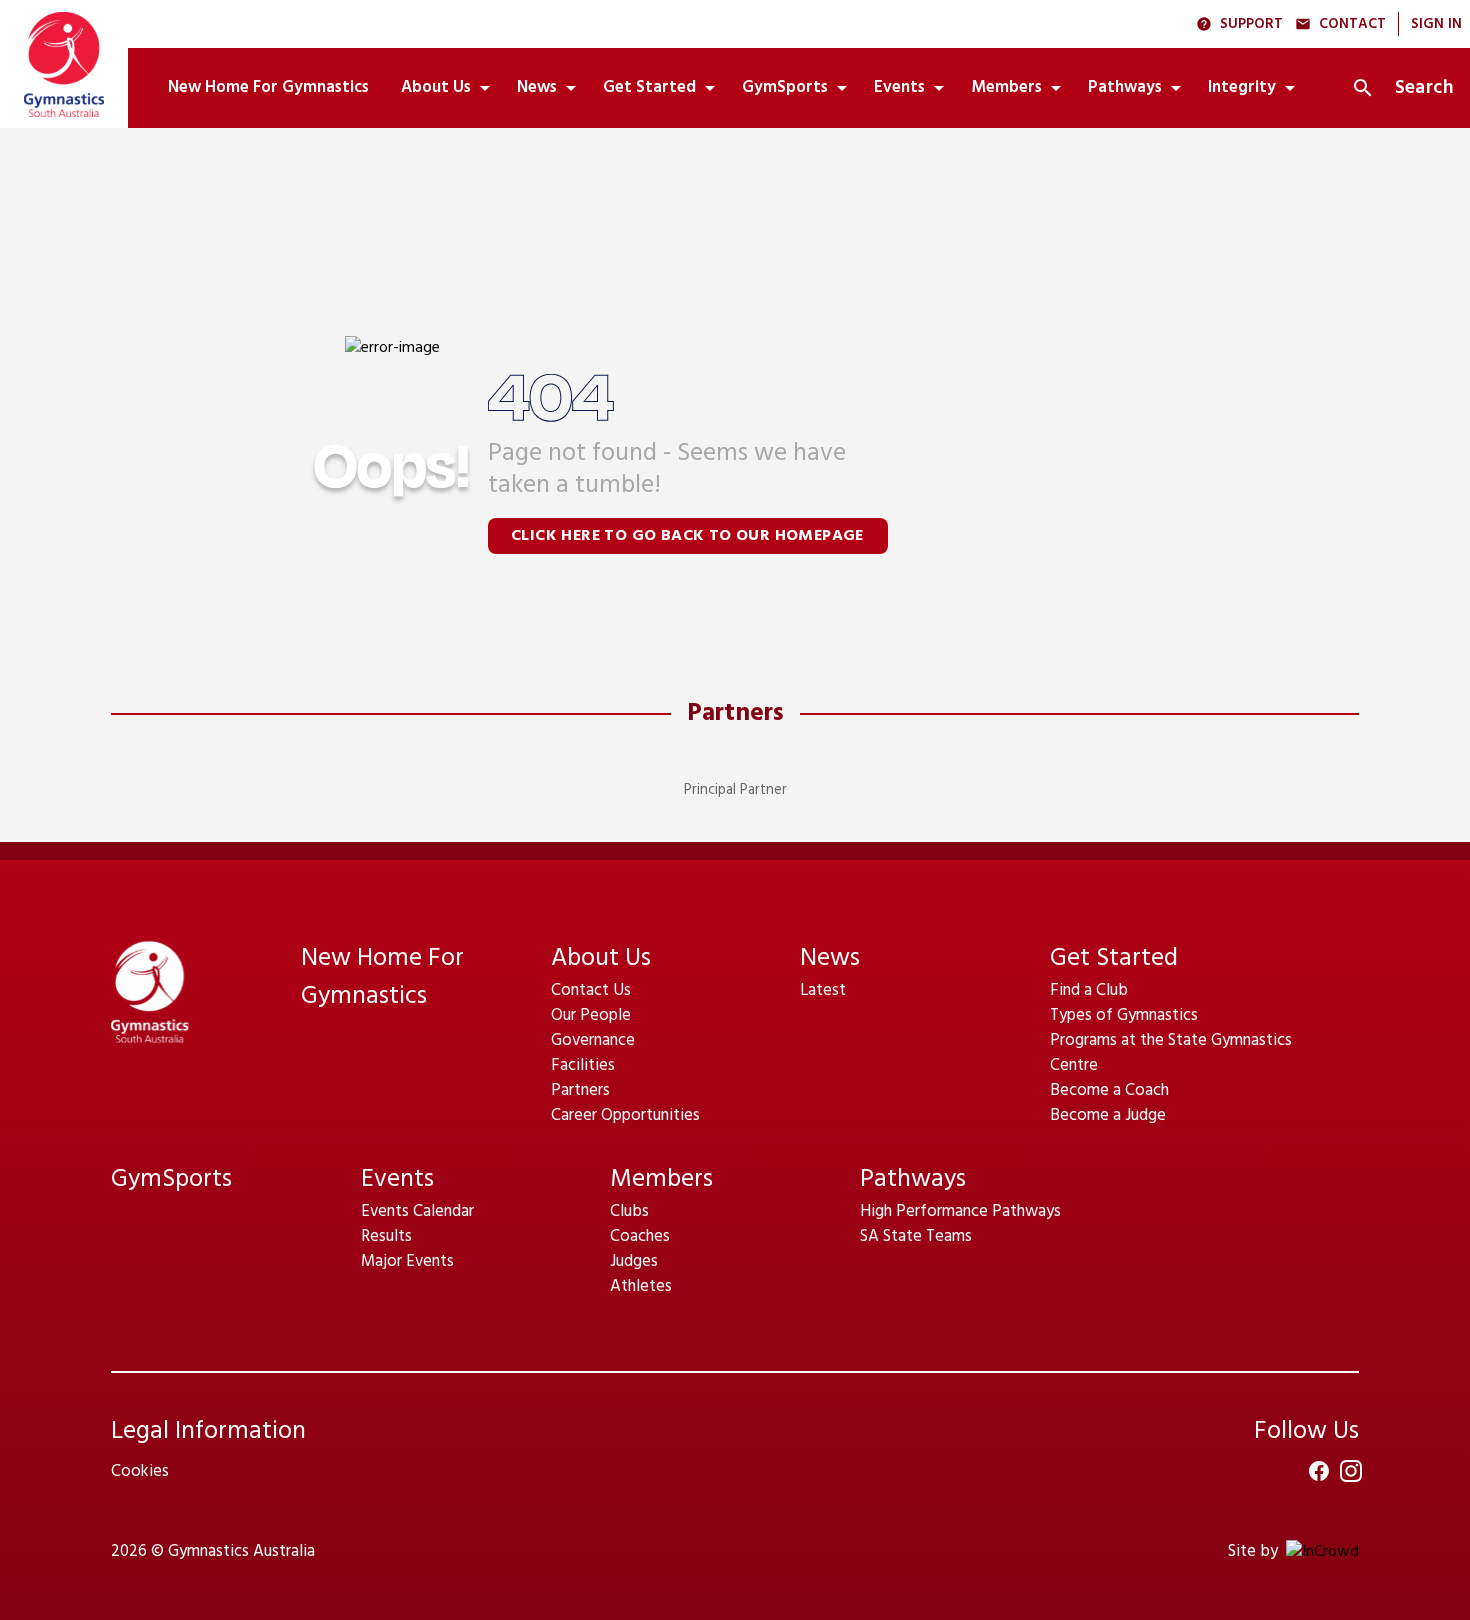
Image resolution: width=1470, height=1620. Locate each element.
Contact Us (591, 990)
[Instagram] (1351, 1471)
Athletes (641, 1286)
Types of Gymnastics (1124, 1015)
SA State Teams (916, 1236)
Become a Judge (1108, 1115)
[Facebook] (1319, 1471)
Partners (735, 714)
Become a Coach (1109, 1090)
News (830, 958)
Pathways (913, 1179)
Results (386, 1236)
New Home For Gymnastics (382, 977)
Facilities (583, 1065)
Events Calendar (417, 1211)
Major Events (407, 1261)
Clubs (629, 1211)
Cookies (140, 1471)
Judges (634, 1261)
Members (661, 1179)
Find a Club (1089, 990)
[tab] (268, 88)
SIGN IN (1436, 24)
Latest (823, 990)
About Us (601, 958)
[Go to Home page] (64, 64)
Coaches (640, 1236)
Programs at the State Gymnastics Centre (1171, 1053)
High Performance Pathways (960, 1211)
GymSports (171, 1179)
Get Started (1114, 958)
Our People (591, 1015)
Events (397, 1179)
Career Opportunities (625, 1115)
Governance (593, 1040)
